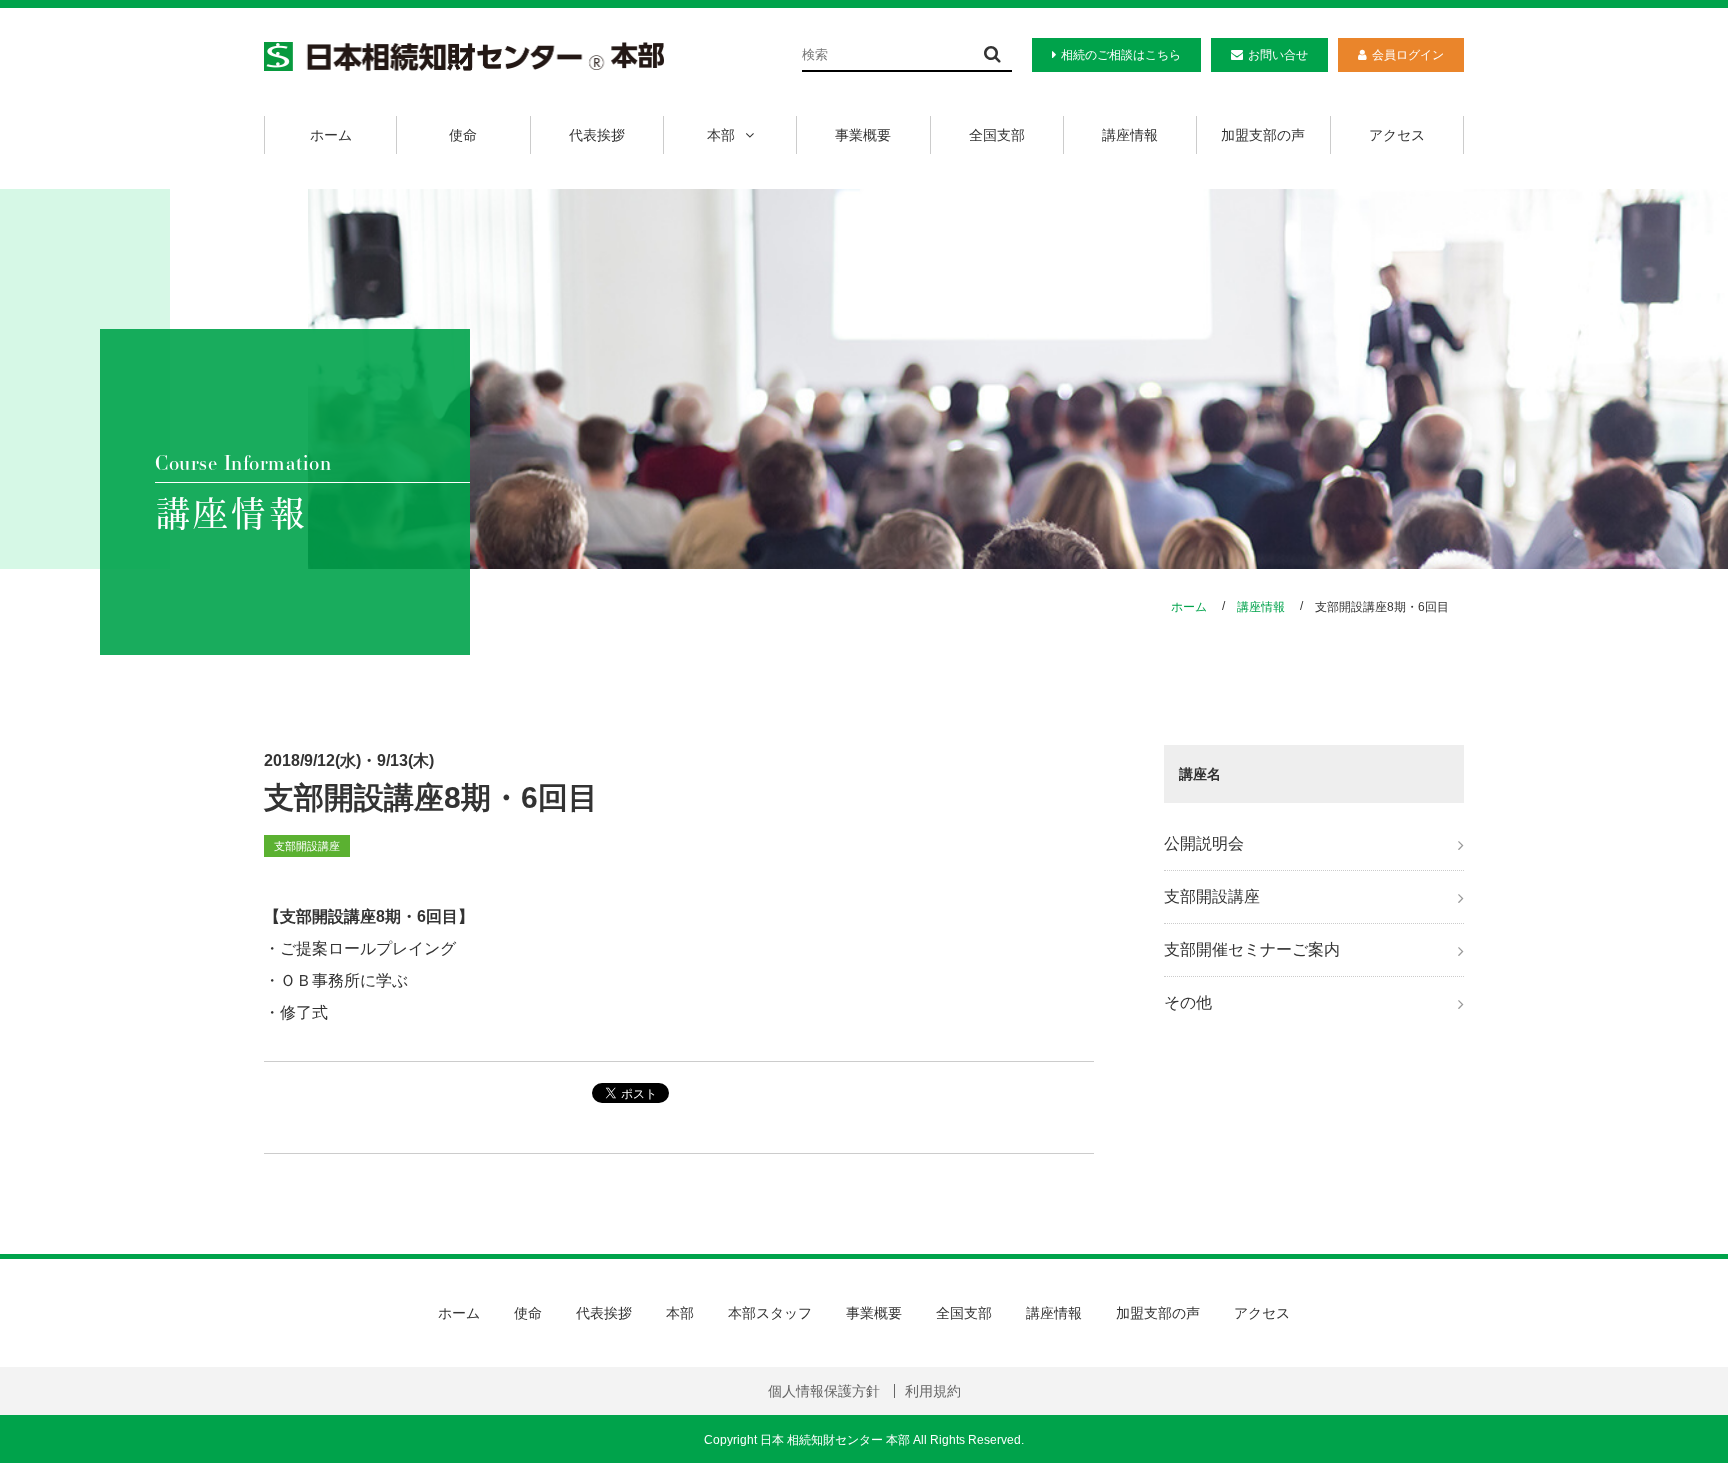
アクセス (1397, 135)
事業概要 (863, 135)
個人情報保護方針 (824, 1391)
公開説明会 (1204, 843)
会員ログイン (1408, 55)
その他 (1188, 1002)
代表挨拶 (597, 135)
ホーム (331, 135)
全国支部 (997, 135)
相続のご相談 (1121, 55)
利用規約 (933, 1391)
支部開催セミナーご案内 (1252, 949)
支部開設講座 (1212, 896)
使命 (463, 135)
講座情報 (1130, 135)
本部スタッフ (770, 1313)
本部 (721, 135)
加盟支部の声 (1263, 135)
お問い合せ (1278, 55)
